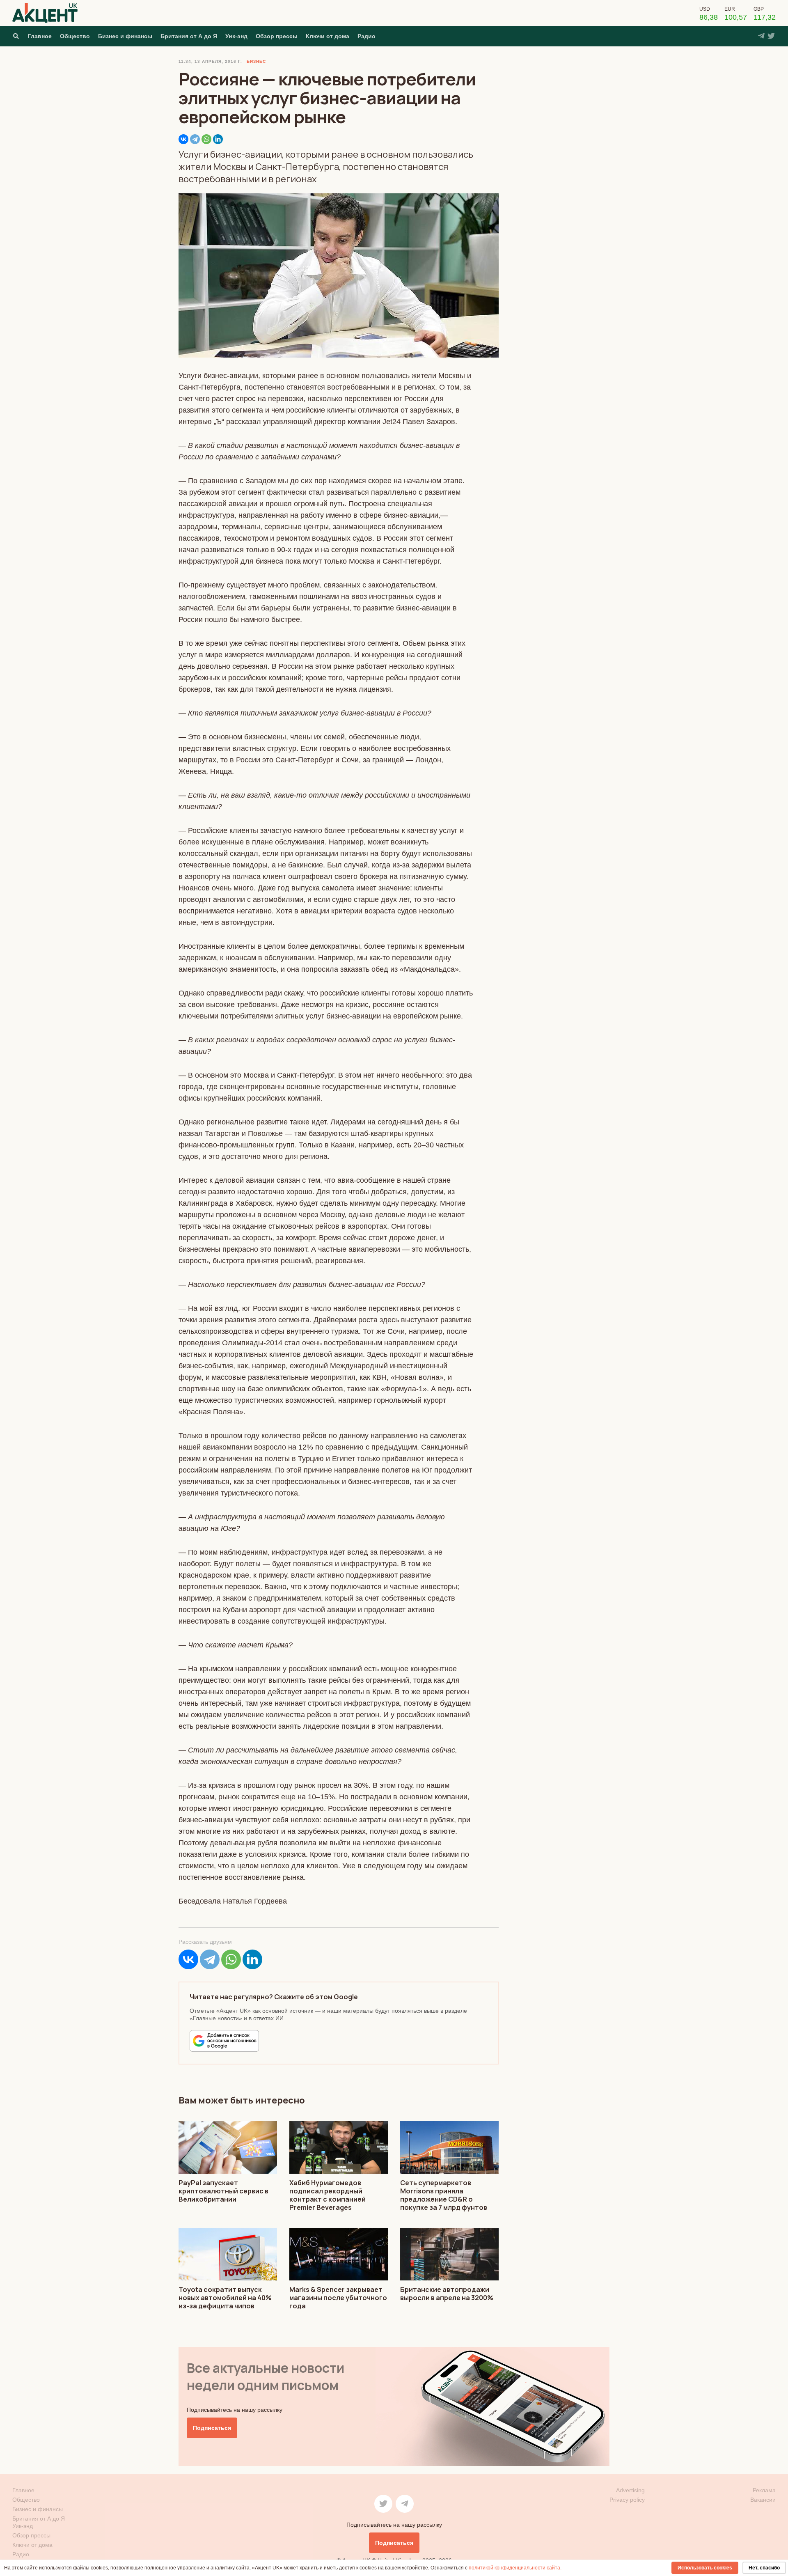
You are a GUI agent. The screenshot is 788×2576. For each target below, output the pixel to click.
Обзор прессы (277, 36)
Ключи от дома (328, 36)
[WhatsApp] (206, 139)
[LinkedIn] (218, 139)
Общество (75, 36)
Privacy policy (627, 2500)
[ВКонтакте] (183, 139)
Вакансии (763, 2500)
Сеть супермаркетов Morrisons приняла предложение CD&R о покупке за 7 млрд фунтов (444, 2195)
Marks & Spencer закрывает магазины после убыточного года (338, 2298)
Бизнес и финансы (125, 36)
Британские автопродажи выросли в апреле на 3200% (447, 2294)
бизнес (256, 61)
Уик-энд (236, 36)
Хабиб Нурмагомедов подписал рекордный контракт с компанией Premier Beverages (328, 2195)
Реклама (764, 2490)
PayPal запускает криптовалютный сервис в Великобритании (223, 2191)
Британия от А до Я (189, 36)
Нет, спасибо (764, 2568)
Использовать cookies (705, 2568)
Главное (40, 36)
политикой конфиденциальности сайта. (515, 2568)
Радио (367, 36)
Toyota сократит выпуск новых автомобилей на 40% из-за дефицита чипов (225, 2298)
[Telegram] (195, 139)
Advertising (630, 2490)
